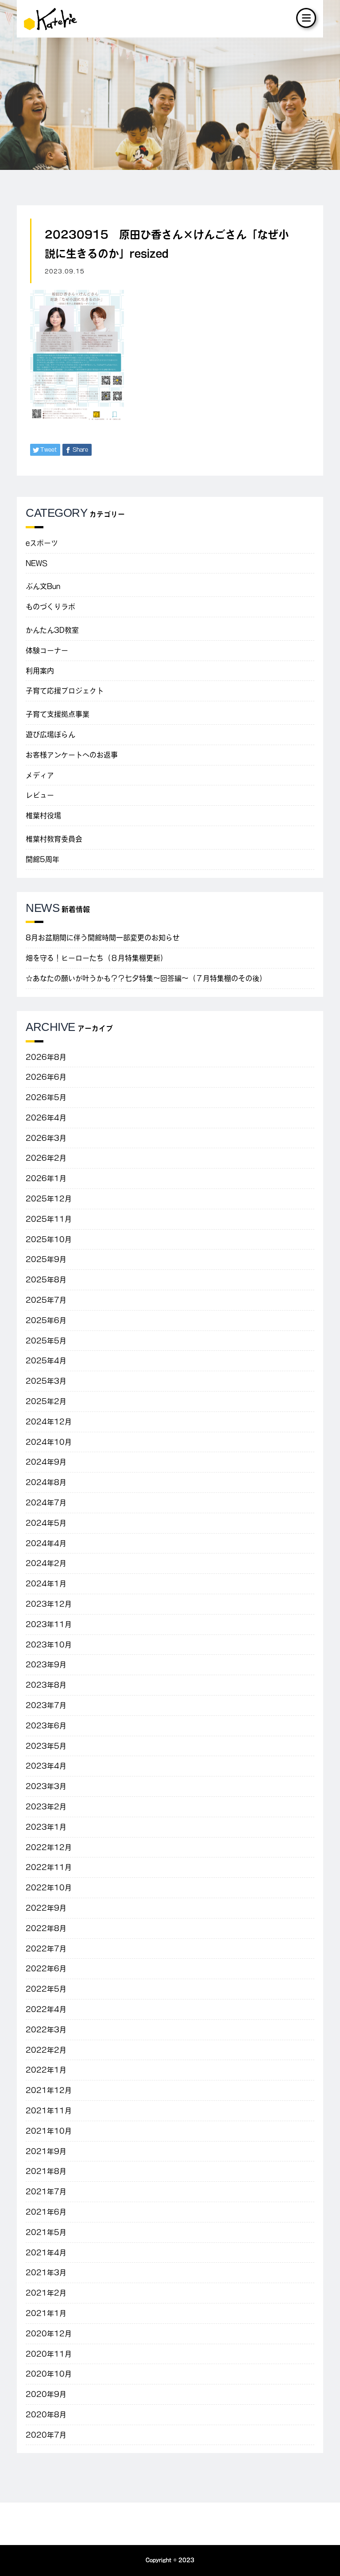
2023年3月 (46, 1786)
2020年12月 (49, 2334)
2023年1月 (46, 1827)
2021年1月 (46, 2313)
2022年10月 (49, 1888)
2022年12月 (49, 1847)
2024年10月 (49, 1442)
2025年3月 (46, 1381)
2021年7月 (46, 2192)
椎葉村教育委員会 (54, 839)
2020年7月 (46, 2435)
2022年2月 (46, 2050)
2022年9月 (46, 1908)
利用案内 (40, 671)
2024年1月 (46, 1584)
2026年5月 (46, 1097)
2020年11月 (49, 2354)
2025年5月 (46, 1341)
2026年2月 (46, 1158)
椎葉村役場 (43, 815)
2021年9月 (46, 2151)
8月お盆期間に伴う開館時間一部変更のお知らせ (103, 938)
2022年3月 (46, 2030)
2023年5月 (46, 1746)
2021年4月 (46, 2253)
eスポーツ (42, 543)
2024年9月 (46, 1462)
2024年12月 (49, 1422)
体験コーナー (47, 650)
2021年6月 (46, 2212)
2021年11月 (49, 2111)
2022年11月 (49, 1867)
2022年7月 (46, 1949)
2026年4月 (46, 1118)
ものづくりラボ (50, 607)
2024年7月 (46, 1503)
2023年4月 (46, 1766)
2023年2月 (46, 1807)
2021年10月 (49, 2131)
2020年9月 (46, 2394)
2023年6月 (46, 1726)
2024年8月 (46, 1482)
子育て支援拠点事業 (58, 714)
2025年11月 (49, 1219)
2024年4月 (46, 1543)
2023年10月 (49, 1645)
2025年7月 (46, 1300)
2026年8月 (46, 1057)
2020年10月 (49, 2374)
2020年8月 (46, 2415)
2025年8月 (46, 1280)
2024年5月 (46, 1523)
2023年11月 (49, 1624)
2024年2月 (46, 1563)
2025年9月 (46, 1259)
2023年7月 (46, 1705)
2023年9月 (46, 1665)
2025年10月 (49, 1239)
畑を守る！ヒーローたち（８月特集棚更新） (97, 958)
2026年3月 (46, 1138)
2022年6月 (46, 1969)
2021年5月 (46, 2232)
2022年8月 (46, 1928)
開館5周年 (42, 859)
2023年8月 (46, 1685)
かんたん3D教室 (52, 630)
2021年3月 (46, 2272)
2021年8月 (46, 2171)
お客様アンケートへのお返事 (72, 755)
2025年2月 (46, 1401)
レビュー (40, 795)
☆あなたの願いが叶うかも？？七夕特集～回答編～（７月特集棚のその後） (146, 978)
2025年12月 (49, 1199)
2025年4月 (46, 1361)
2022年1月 (46, 2070)
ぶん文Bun (43, 586)
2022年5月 (46, 1989)
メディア (40, 775)
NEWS (37, 563)
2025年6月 (46, 1320)
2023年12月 (49, 1604)
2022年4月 (46, 2009)
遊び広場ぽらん (50, 734)
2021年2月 (46, 2293)
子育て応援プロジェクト (65, 691)
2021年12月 (49, 2090)
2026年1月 (46, 1178)
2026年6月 (46, 1077)
